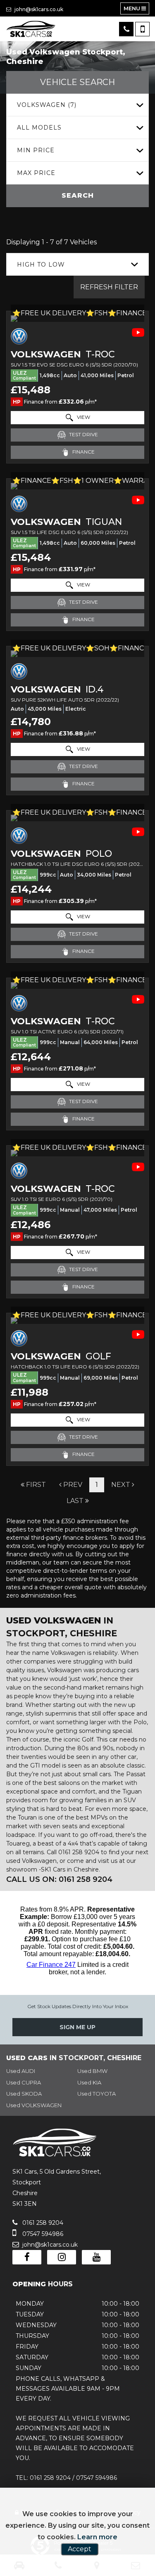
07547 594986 (42, 2234)
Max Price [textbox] (36, 173)
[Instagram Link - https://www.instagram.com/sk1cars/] (62, 2257)
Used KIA (89, 2082)
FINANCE (83, 452)
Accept (80, 2549)
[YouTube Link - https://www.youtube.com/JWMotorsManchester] (96, 2257)
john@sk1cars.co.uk (38, 9)
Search (78, 195)
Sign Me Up (77, 2027)
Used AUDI (21, 2071)
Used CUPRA (24, 2082)
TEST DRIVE (83, 434)
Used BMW (92, 2071)
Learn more (97, 2537)
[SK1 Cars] (31, 29)
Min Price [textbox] (36, 150)
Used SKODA (24, 2094)
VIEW (83, 417)
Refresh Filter (109, 287)
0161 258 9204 (42, 2223)
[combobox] (77, 105)
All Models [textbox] (39, 128)
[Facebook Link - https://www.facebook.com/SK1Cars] (27, 2257)
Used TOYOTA (97, 2094)
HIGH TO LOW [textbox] (41, 265)
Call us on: (59, 1879)
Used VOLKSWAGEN (34, 2105)
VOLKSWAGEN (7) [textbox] (47, 105)
